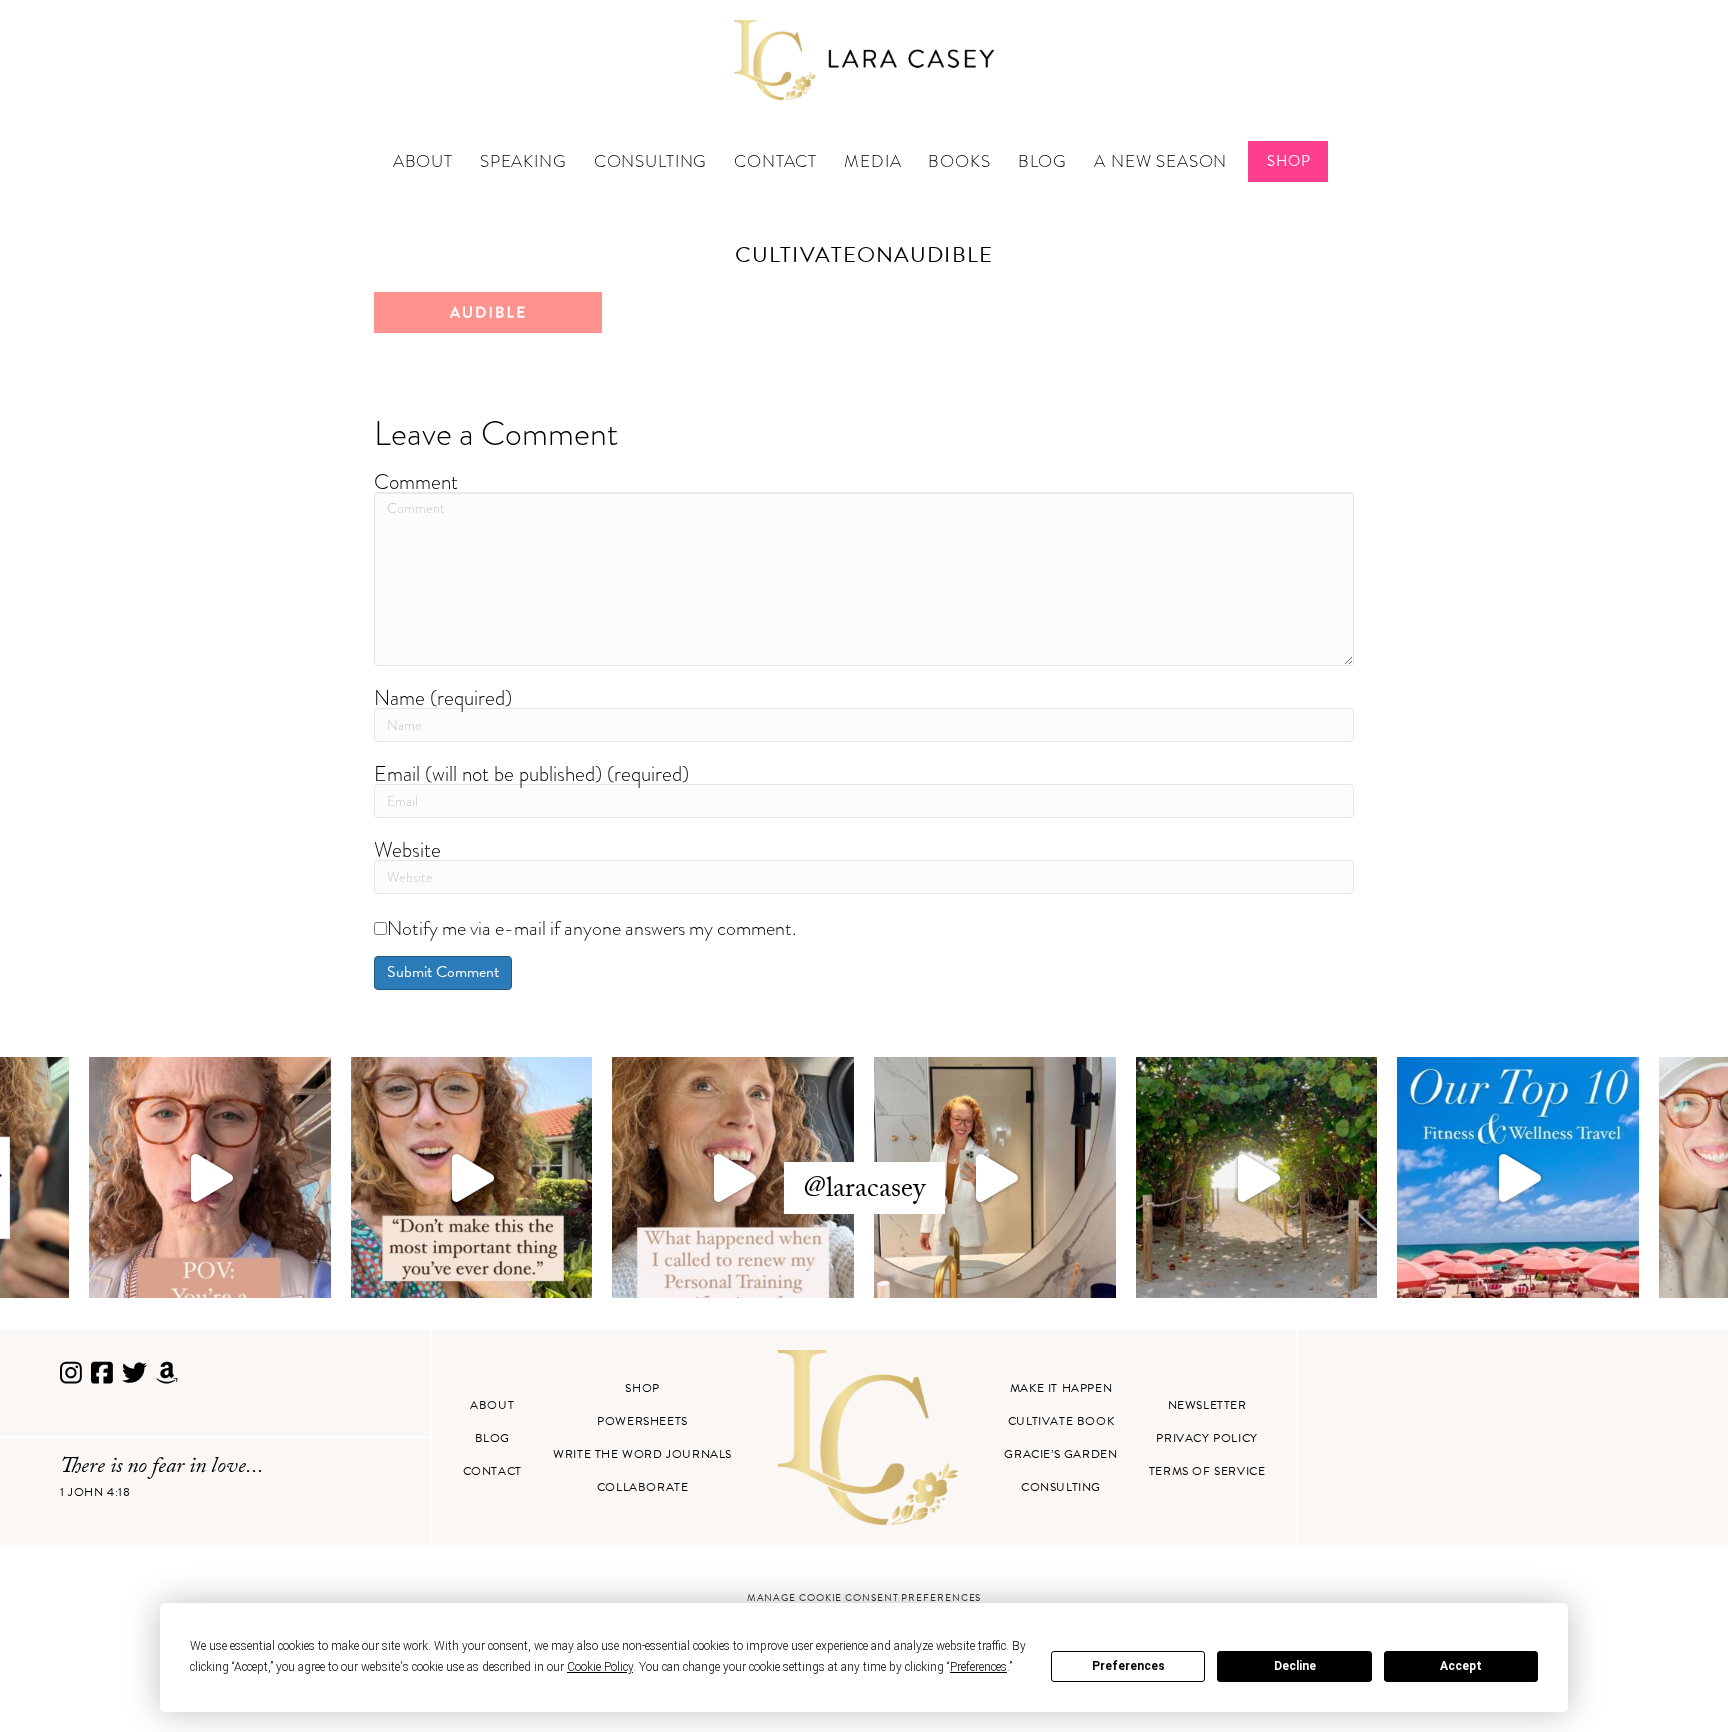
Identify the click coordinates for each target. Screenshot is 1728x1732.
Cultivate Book (1061, 1421)
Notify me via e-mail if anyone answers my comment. (591, 928)
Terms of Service (1207, 1471)
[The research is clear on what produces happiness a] (1257, 1178)
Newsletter (1207, 1405)
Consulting (651, 161)
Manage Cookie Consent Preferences (864, 1597)
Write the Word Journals (642, 1454)
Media (872, 161)
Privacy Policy (1206, 1438)
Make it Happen (1061, 1388)
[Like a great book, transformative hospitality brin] (995, 1178)
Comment (416, 481)
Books (959, 161)
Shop (1288, 161)
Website (407, 849)
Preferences (1128, 1666)
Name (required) (443, 697)
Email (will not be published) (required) (531, 773)
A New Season (1160, 161)
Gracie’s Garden (1060, 1454)
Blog (1042, 161)
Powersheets (642, 1421)
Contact (775, 161)
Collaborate (643, 1487)
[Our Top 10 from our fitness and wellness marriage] (1518, 1178)
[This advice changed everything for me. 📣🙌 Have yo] (472, 1178)
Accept (1461, 1666)
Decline (1295, 1666)
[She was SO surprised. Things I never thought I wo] (733, 1178)
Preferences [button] (978, 1667)
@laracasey (864, 1191)
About (423, 161)
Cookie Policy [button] (600, 1667)
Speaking (523, 161)
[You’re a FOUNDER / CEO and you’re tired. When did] (210, 1178)
